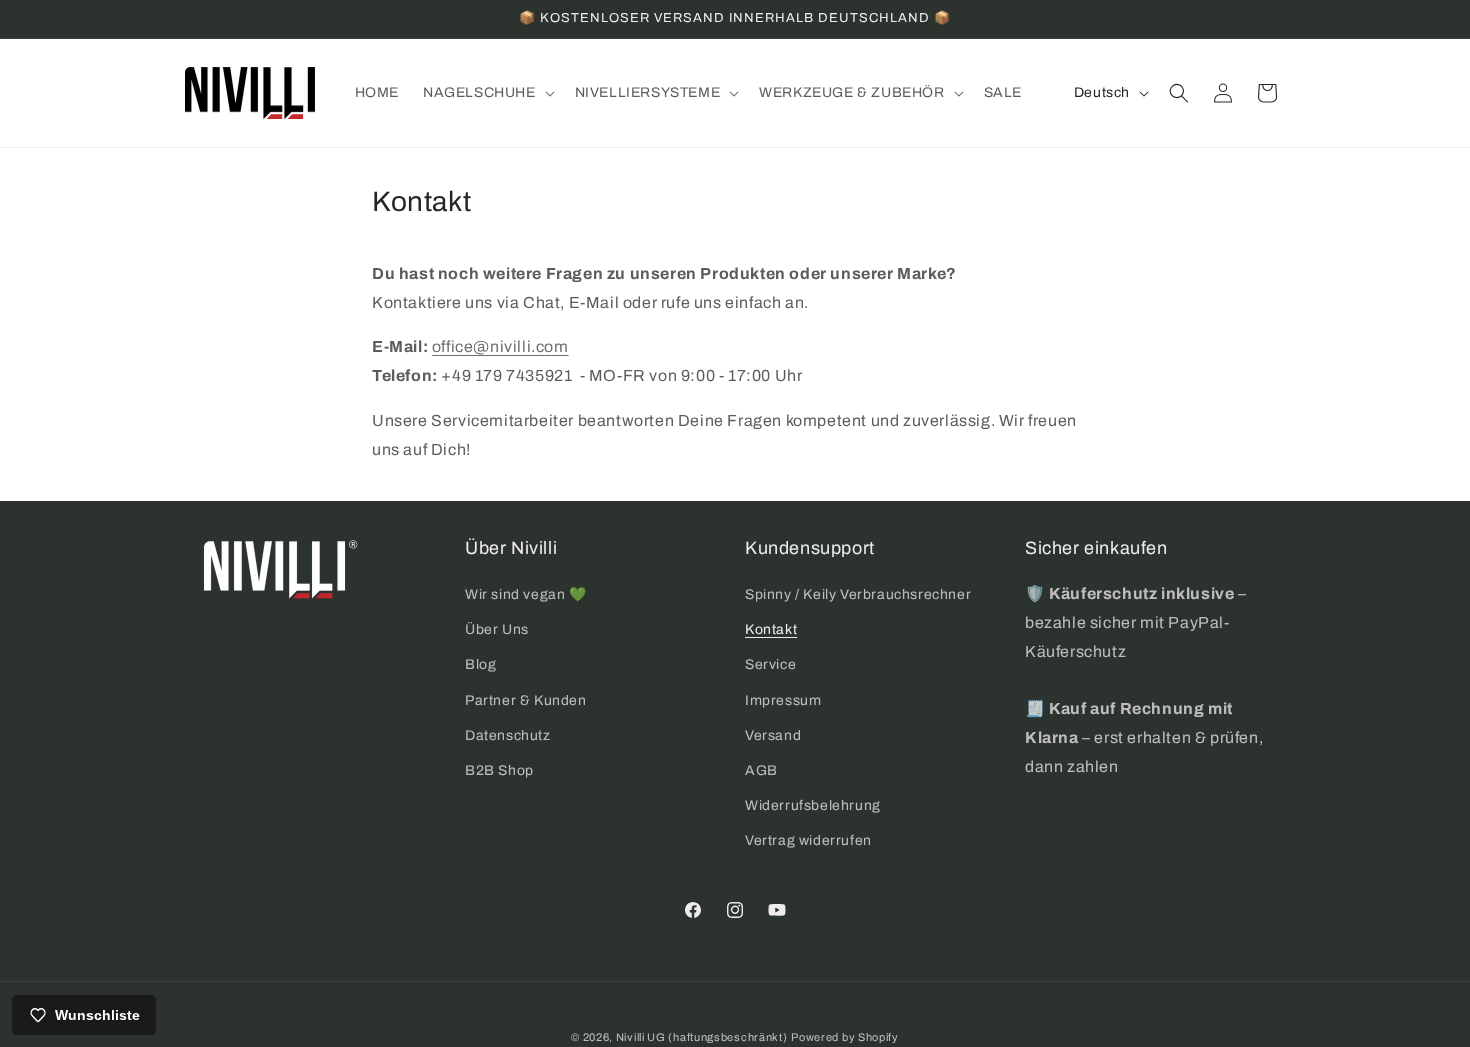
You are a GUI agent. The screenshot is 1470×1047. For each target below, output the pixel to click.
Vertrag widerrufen (808, 840)
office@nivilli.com (500, 346)
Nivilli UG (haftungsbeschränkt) (702, 1037)
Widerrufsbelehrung (813, 805)
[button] (487, 93)
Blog (480, 664)
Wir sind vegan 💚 (526, 594)
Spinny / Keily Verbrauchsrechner (858, 594)
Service (770, 664)
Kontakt (771, 629)
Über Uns (497, 629)
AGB (761, 770)
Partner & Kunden (526, 700)
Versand (773, 735)
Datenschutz (508, 735)
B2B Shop (499, 770)
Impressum (783, 700)
